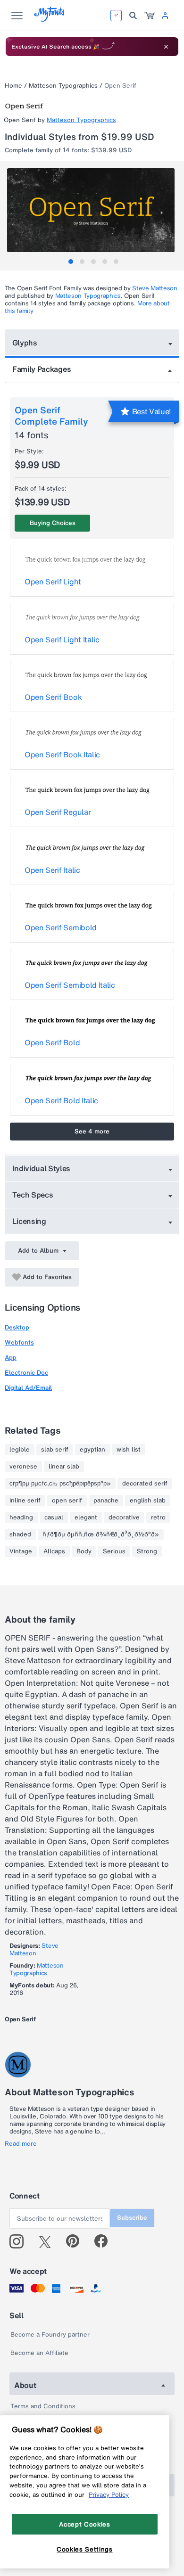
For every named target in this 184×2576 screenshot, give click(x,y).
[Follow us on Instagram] (20, 2241)
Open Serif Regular (58, 812)
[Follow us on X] (48, 2241)
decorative (124, 1518)
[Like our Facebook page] (105, 2241)
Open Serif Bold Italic (61, 1100)
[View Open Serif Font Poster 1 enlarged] (93, 210)
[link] (150, 16)
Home (13, 86)
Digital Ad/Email (28, 1388)
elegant (86, 1518)
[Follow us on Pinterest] (77, 2241)
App (11, 1358)
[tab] (71, 262)
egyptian (92, 1450)
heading (21, 1518)
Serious (114, 1551)
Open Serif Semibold (61, 927)
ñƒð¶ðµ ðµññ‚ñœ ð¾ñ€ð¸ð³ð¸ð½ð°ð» (101, 1534)
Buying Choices (53, 523)
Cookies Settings (85, 2549)
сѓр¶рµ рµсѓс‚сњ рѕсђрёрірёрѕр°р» (60, 1484)
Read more (21, 2144)
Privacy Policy (109, 2494)
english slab (148, 1501)
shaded (20, 1534)
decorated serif (145, 1484)
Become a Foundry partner (50, 2334)
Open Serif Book (53, 697)
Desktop (17, 1327)
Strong (147, 1551)
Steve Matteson (155, 288)
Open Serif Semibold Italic (70, 985)
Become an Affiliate (39, 2353)
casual (54, 1518)
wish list (129, 1450)
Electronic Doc (26, 1373)
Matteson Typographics (63, 86)
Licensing (29, 1221)
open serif (67, 1501)
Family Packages (42, 369)
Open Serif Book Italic (62, 755)
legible (20, 1450)
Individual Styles (42, 1168)
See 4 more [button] (92, 1131)
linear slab (64, 1467)
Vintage (21, 1551)
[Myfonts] (50, 19)
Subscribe (132, 2218)
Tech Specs (33, 1195)
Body (84, 1551)
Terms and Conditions (43, 2406)
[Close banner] (166, 47)
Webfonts (19, 1342)
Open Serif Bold (52, 1042)
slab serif (55, 1450)
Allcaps (54, 1551)
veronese (23, 1467)
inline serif (25, 1501)
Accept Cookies (84, 2524)
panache (106, 1501)
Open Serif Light (53, 582)
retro (158, 1518)
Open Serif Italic (52, 870)
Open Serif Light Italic (62, 640)
